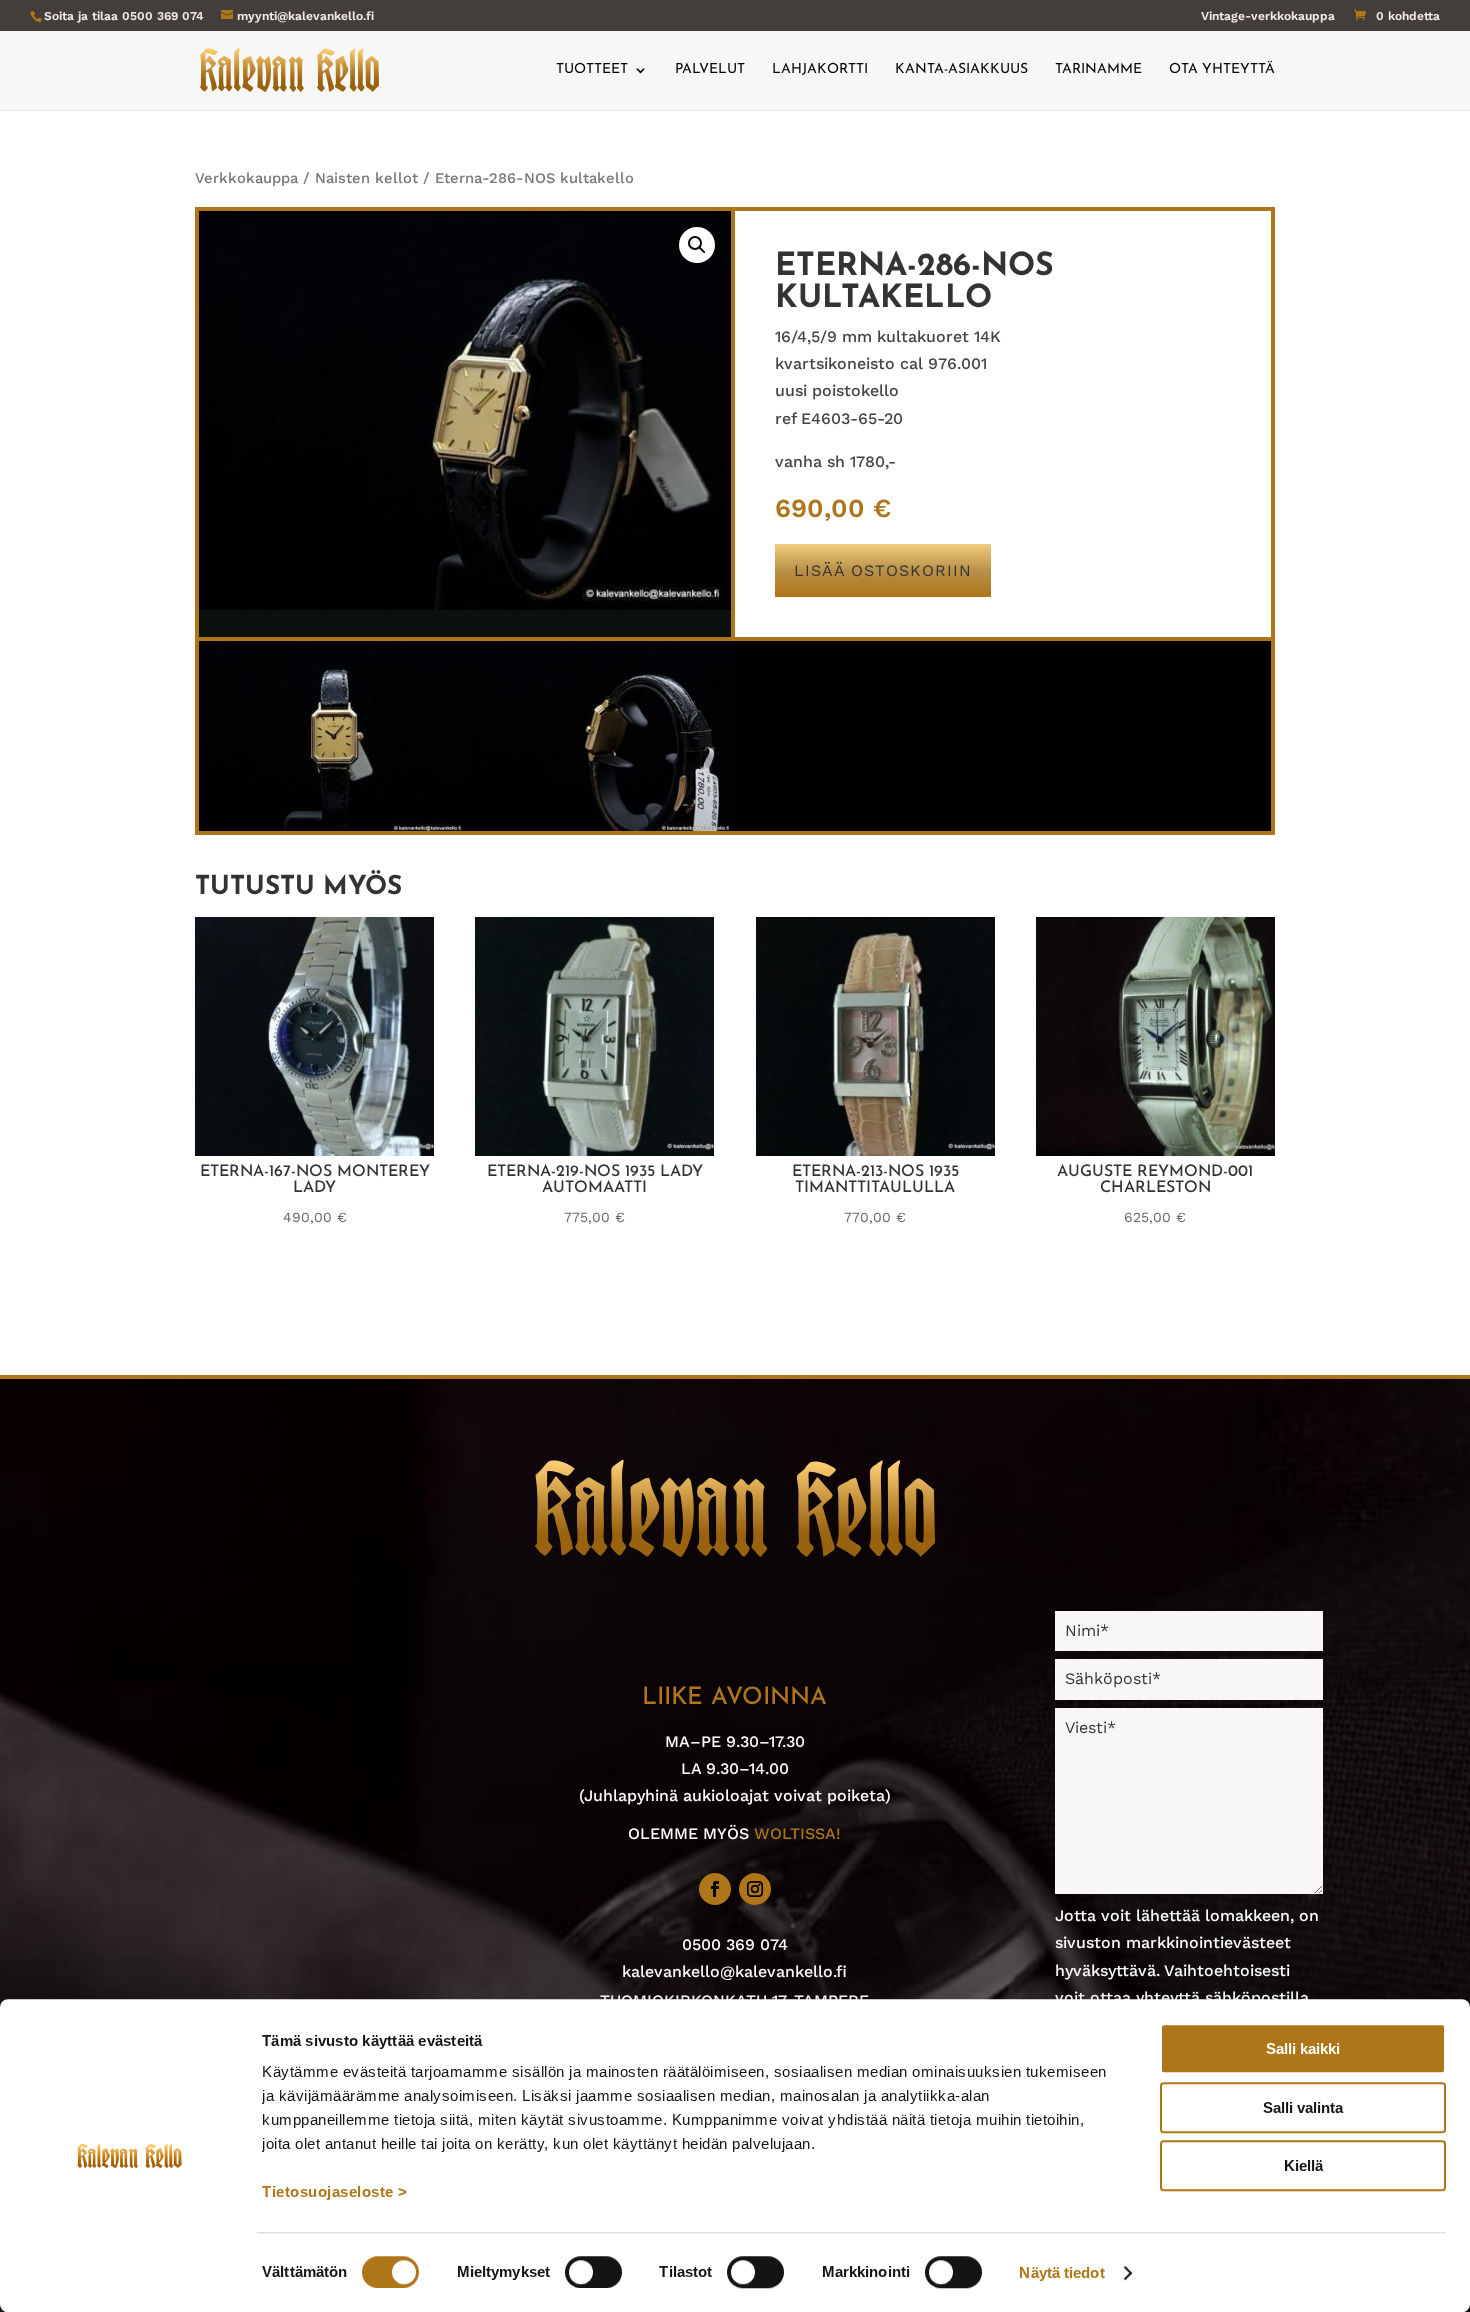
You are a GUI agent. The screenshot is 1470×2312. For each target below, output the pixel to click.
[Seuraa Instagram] (755, 1889)
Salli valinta (1303, 2107)
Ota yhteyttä (1222, 70)
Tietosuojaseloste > (335, 2191)
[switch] (593, 2272)
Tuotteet (592, 70)
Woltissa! (797, 1833)
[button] (697, 245)
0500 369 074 (163, 16)
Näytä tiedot (1061, 2272)
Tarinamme (1098, 70)
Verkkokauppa (246, 178)
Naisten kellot (366, 178)
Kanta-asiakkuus (961, 70)
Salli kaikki (1303, 2048)
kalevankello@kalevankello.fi (734, 1971)
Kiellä (1303, 2165)
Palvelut (710, 70)
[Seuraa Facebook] (715, 1889)
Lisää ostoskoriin (883, 570)
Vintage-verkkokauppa (1268, 16)
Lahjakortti (820, 70)
